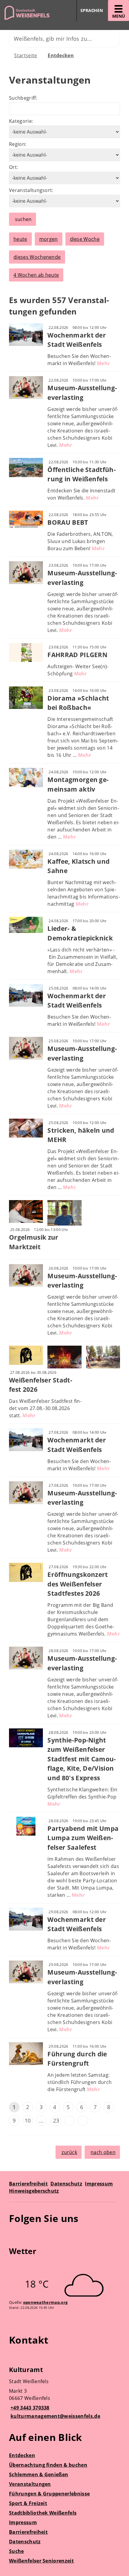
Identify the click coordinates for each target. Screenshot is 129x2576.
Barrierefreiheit (28, 2184)
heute (20, 239)
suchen (23, 219)
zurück (69, 2152)
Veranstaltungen (30, 2484)
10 (28, 2120)
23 (56, 2120)
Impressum (99, 2184)
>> (83, 2121)
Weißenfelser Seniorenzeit (41, 2561)
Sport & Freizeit (28, 2503)
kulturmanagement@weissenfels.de (55, 2416)
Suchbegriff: (23, 98)
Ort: (13, 167)
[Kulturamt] (64, 2394)
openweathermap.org (45, 2302)
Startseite (25, 55)
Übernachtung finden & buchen (48, 2465)
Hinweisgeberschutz (34, 2191)
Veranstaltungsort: (31, 190)
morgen (49, 239)
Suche (16, 2551)
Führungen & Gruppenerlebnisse (49, 2494)
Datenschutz (66, 2184)
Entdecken (61, 55)
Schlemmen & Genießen (39, 2474)
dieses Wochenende (37, 257)
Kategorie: (21, 121)
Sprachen (92, 10)
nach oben (103, 2152)
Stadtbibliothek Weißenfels (43, 2513)
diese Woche (85, 239)
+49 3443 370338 (29, 2408)
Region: (18, 144)
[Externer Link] (15, 2236)
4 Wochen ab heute (36, 275)
